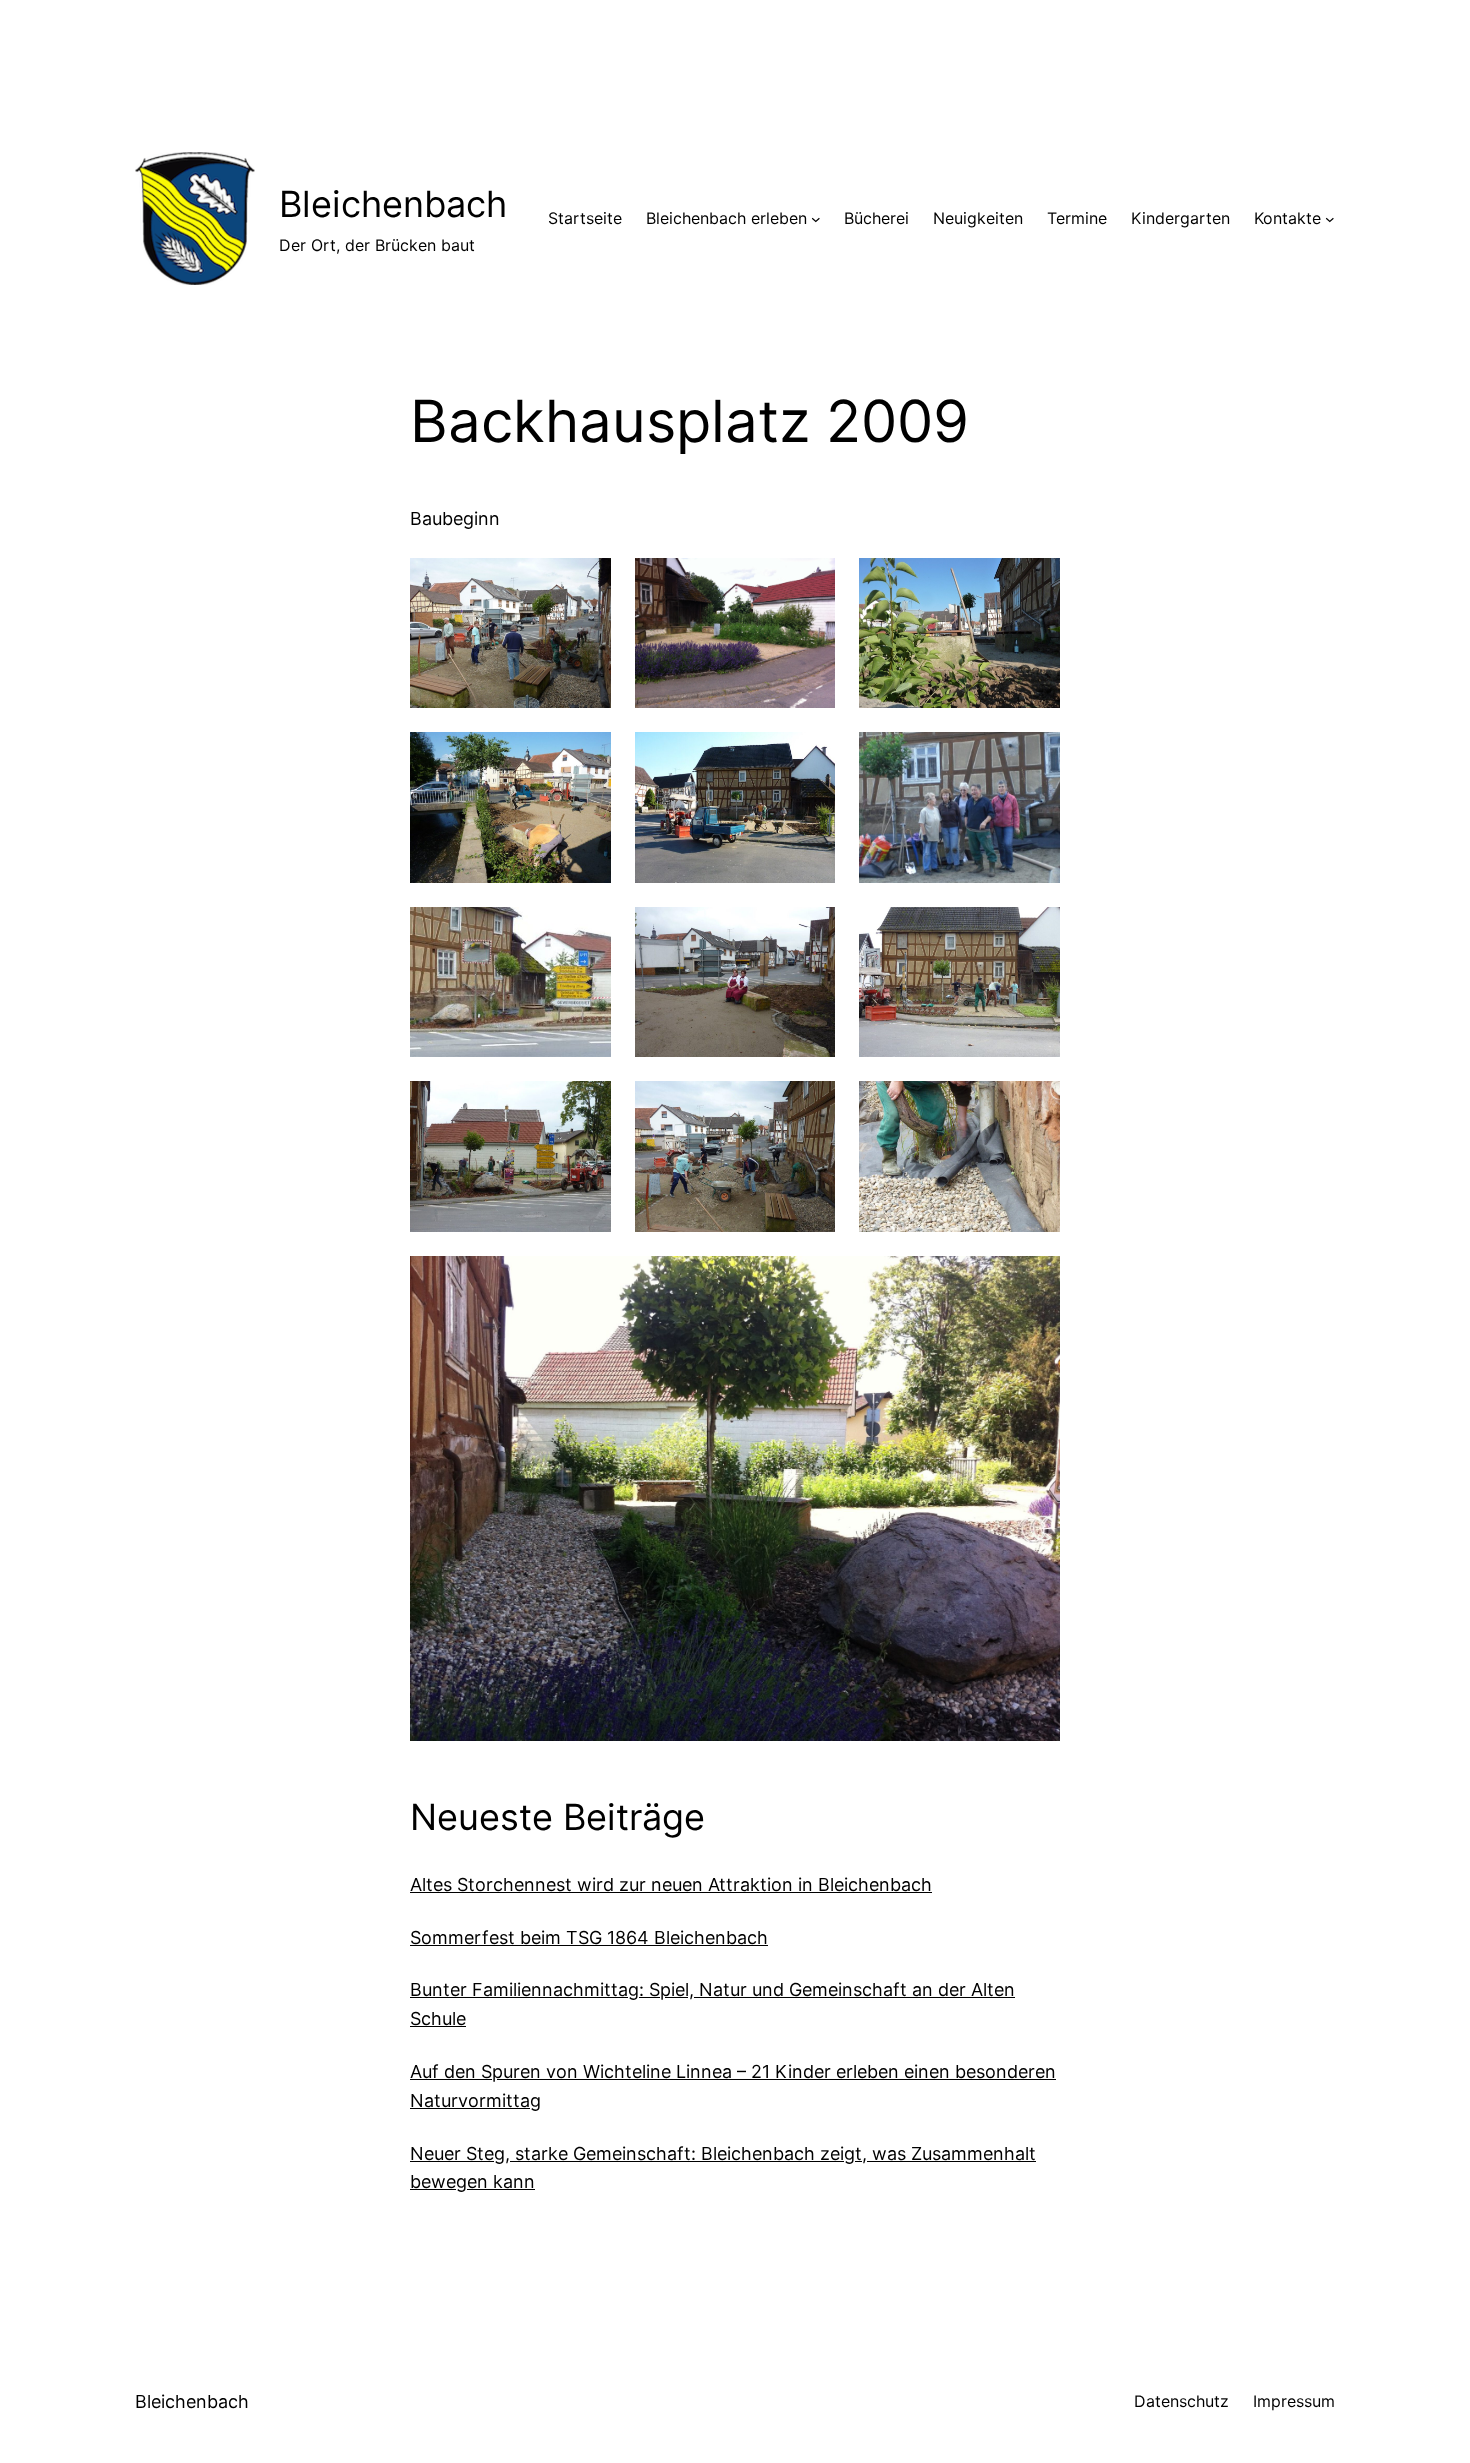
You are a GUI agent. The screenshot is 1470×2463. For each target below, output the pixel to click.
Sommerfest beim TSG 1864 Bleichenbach (589, 1937)
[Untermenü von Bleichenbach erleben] (816, 219)
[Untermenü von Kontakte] (1330, 219)
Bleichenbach (393, 204)
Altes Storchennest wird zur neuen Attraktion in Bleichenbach (671, 1884)
